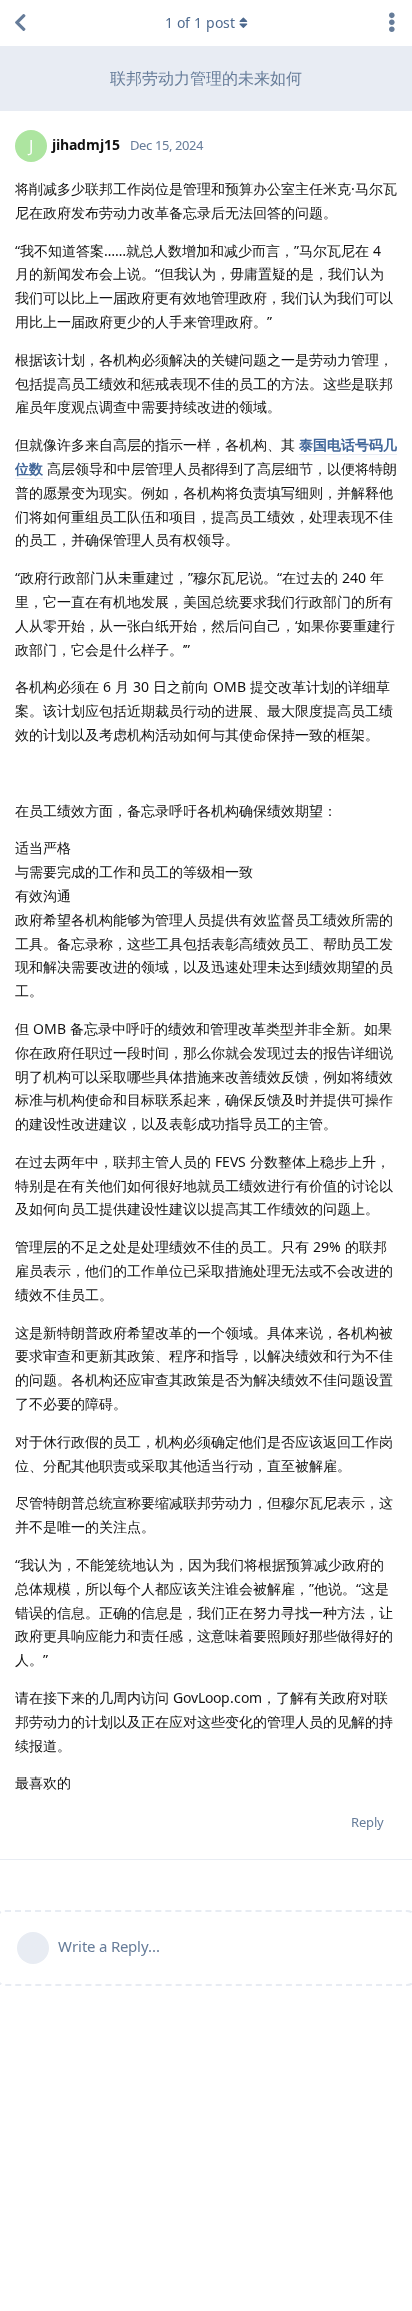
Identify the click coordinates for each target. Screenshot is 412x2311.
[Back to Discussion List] (20, 23)
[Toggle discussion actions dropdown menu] (392, 23)
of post (200, 22)
